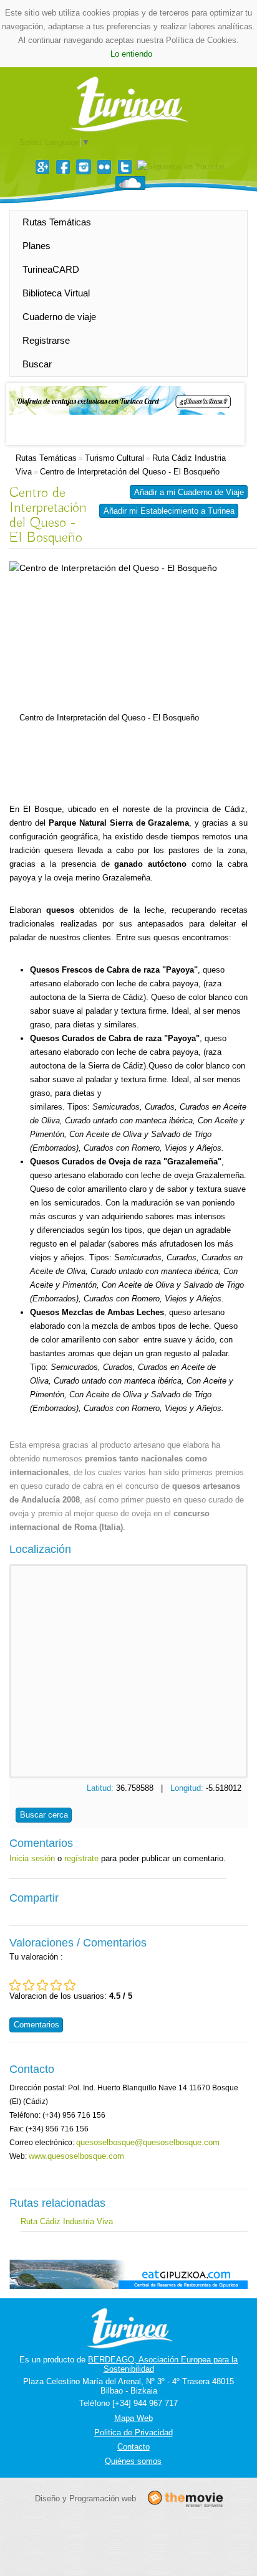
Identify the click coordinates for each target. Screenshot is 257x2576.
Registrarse (46, 340)
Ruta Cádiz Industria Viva (67, 2221)
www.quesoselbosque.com (76, 2156)
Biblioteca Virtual (56, 293)
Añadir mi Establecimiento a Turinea (169, 511)
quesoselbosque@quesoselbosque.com (148, 2142)
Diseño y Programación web (85, 2498)
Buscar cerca (44, 1815)
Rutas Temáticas (57, 222)
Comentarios (36, 2025)
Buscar (37, 364)
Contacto (133, 2447)
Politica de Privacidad (133, 2432)
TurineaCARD (51, 269)
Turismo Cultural (114, 458)
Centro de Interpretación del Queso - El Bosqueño (130, 472)
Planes (36, 246)
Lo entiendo (131, 54)
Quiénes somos (133, 2461)
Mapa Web (133, 2418)
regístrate (81, 1858)
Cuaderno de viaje (59, 317)
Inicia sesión (32, 1858)
